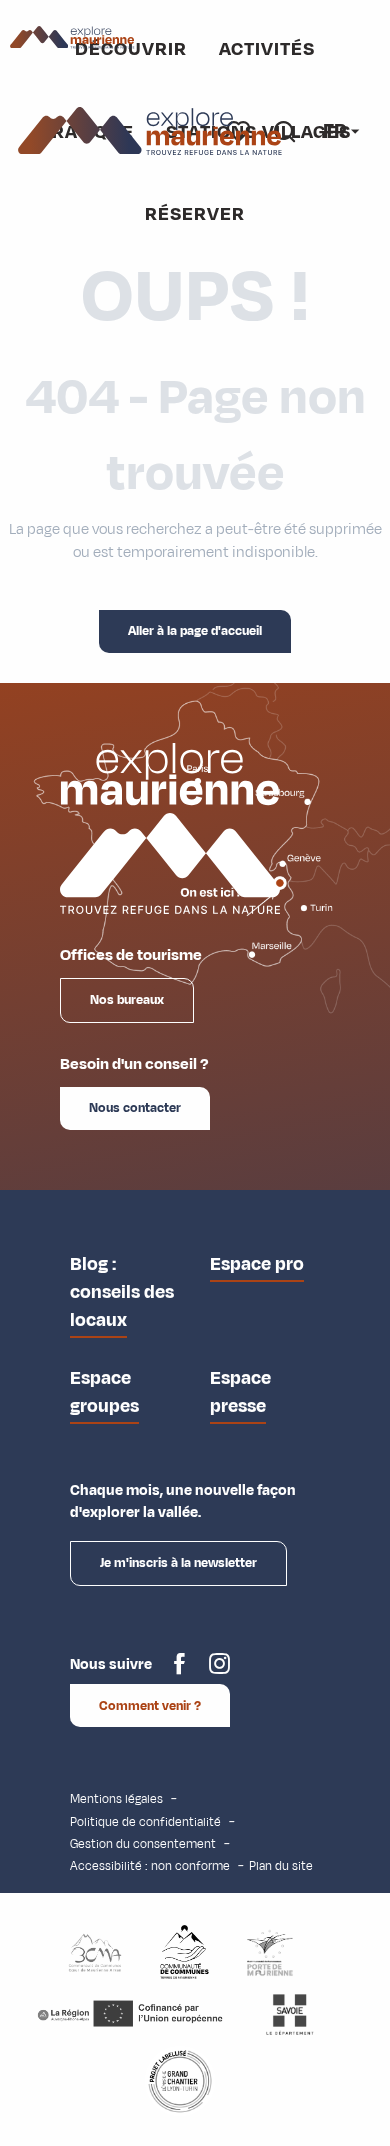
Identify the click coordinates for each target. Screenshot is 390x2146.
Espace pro (257, 1264)
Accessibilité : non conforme (150, 1866)
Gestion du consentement (143, 1844)
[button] (336, 131)
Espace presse (240, 1392)
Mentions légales (116, 1799)
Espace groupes (104, 1392)
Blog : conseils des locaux (122, 1292)
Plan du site (281, 1866)
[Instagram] (219, 1671)
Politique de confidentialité (145, 1822)
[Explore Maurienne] (150, 131)
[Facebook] (179, 1671)
